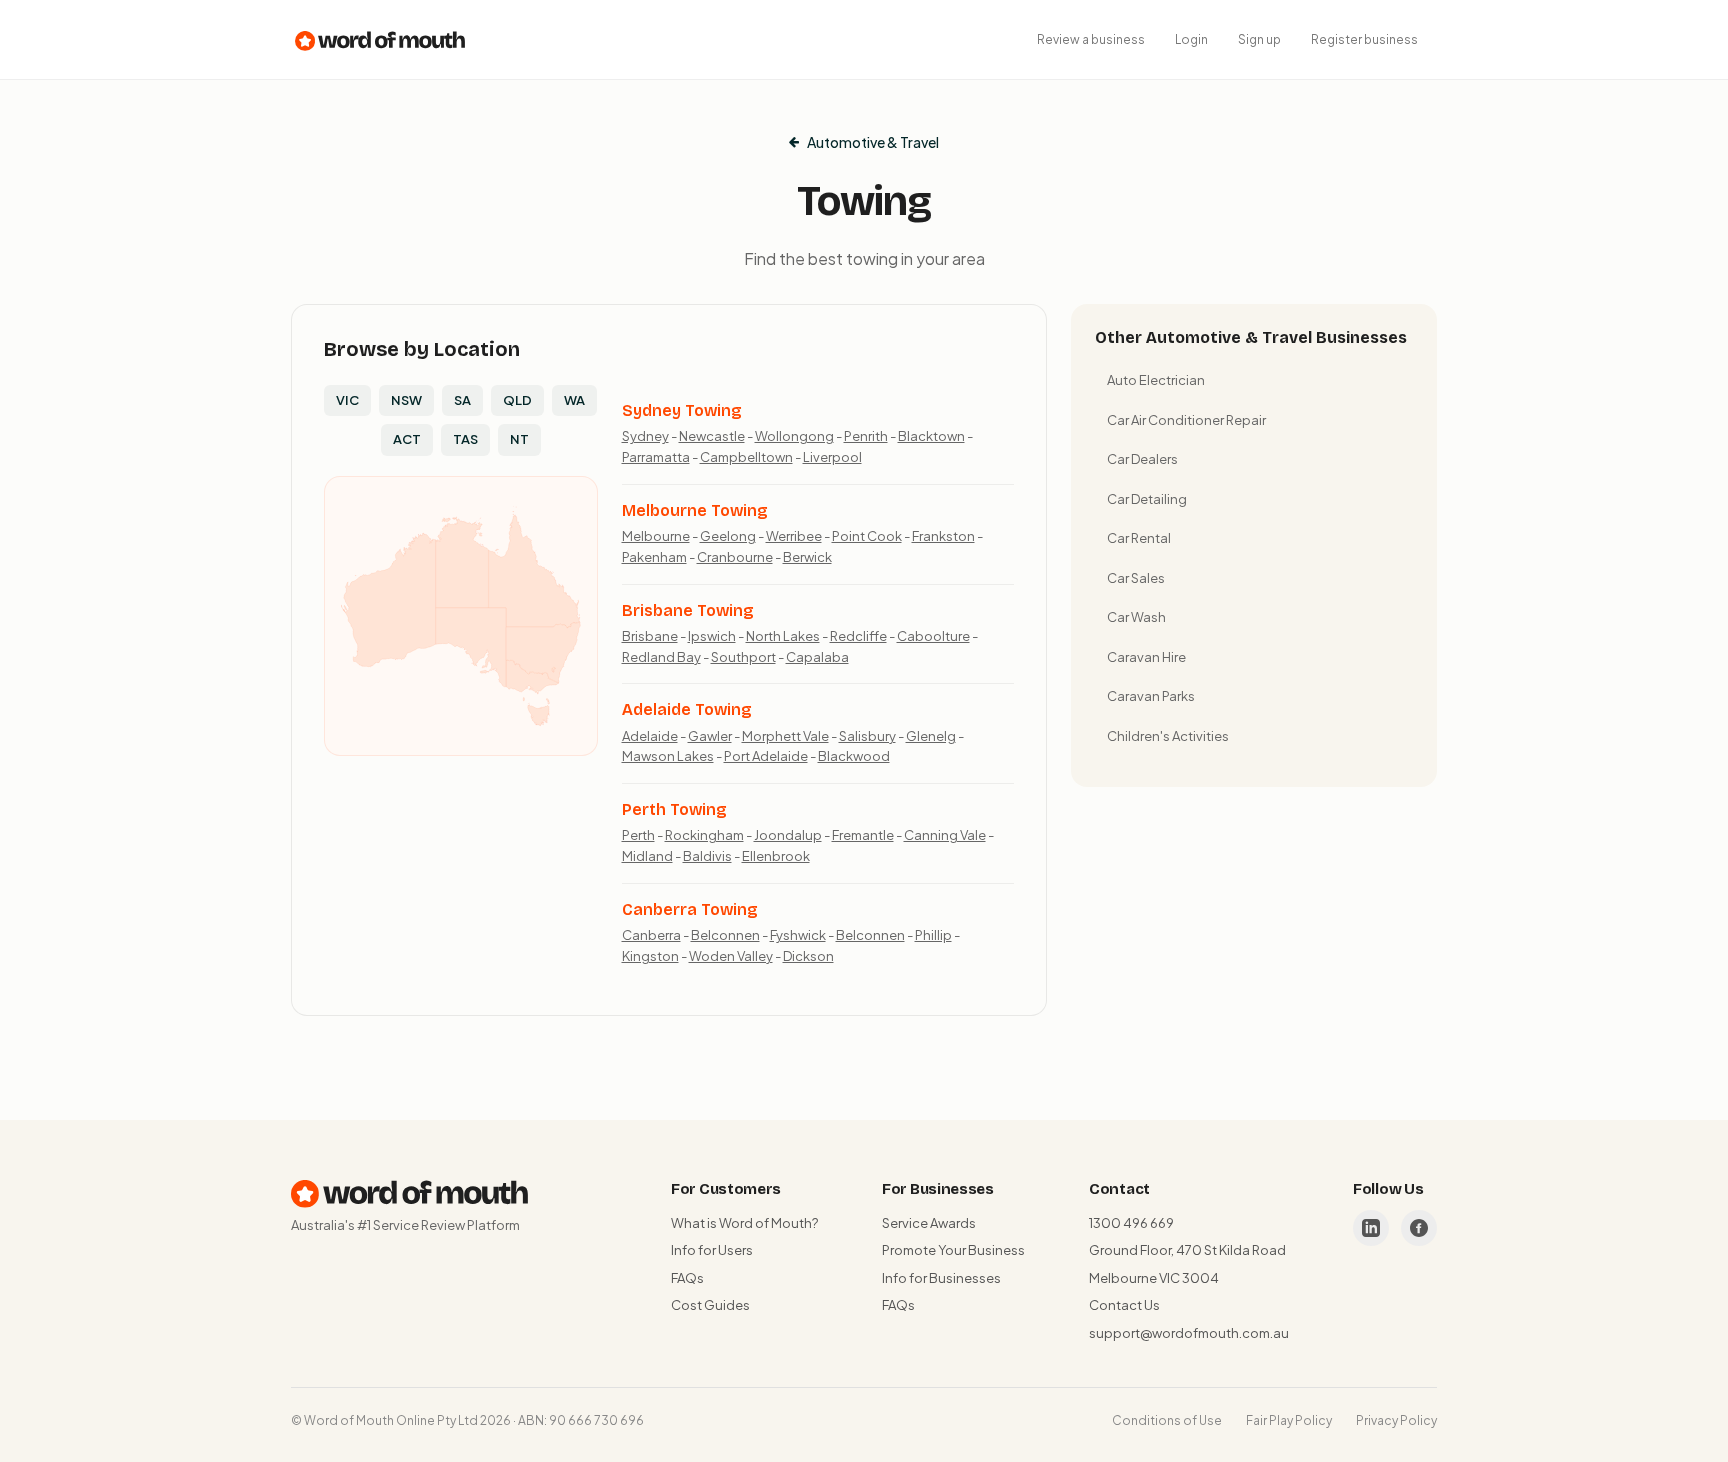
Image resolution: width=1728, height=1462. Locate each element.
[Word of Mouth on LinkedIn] (1371, 1228)
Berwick (807, 557)
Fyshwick (798, 935)
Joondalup (788, 835)
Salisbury (867, 736)
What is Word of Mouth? (744, 1223)
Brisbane (650, 636)
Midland (647, 856)
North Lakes (783, 636)
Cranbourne (735, 557)
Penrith (866, 436)
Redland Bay (661, 657)
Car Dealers (1142, 459)
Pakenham (654, 557)
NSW (406, 400)
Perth (638, 835)
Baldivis (707, 856)
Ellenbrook (776, 856)
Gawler (710, 736)
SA (462, 400)
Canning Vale (945, 835)
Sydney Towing (682, 410)
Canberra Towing (690, 909)
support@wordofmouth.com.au (1189, 1333)
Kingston (650, 956)
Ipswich (712, 636)
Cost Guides (710, 1305)
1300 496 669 (1131, 1223)
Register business (1364, 39)
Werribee (794, 536)
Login (1191, 39)
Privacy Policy (1396, 1420)
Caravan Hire (1146, 657)
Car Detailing (1147, 499)
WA (574, 400)
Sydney (645, 436)
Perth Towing (674, 809)
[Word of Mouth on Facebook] (1419, 1228)
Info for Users (712, 1250)
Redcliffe (858, 636)
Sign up (1259, 39)
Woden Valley (731, 956)
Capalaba (817, 657)
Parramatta (656, 457)
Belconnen (725, 935)
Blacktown (931, 436)
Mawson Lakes (668, 756)
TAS (465, 439)
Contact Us (1124, 1305)
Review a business (1091, 39)
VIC (347, 400)
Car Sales (1136, 578)
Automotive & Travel (873, 142)
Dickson (808, 956)
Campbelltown (746, 457)
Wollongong (794, 436)
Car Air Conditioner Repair (1186, 420)
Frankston (943, 536)
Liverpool (832, 457)
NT (519, 439)
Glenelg (931, 736)
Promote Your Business (953, 1250)
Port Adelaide (766, 756)
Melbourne (656, 536)
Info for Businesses (941, 1278)
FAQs (687, 1278)
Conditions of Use (1167, 1420)
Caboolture (933, 636)
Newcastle (712, 436)
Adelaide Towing (687, 709)
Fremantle (863, 835)
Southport (743, 657)
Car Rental (1139, 538)
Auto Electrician (1156, 380)
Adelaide (650, 736)
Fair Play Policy (1289, 1420)
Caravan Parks (1151, 696)
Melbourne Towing (695, 510)
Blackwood (854, 756)
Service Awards (929, 1223)
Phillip (933, 935)
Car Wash (1136, 617)
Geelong (728, 536)
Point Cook (867, 536)
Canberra (651, 935)
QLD (517, 400)
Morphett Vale (785, 736)
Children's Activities (1168, 736)
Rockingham (704, 835)
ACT (407, 439)
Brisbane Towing (688, 610)
